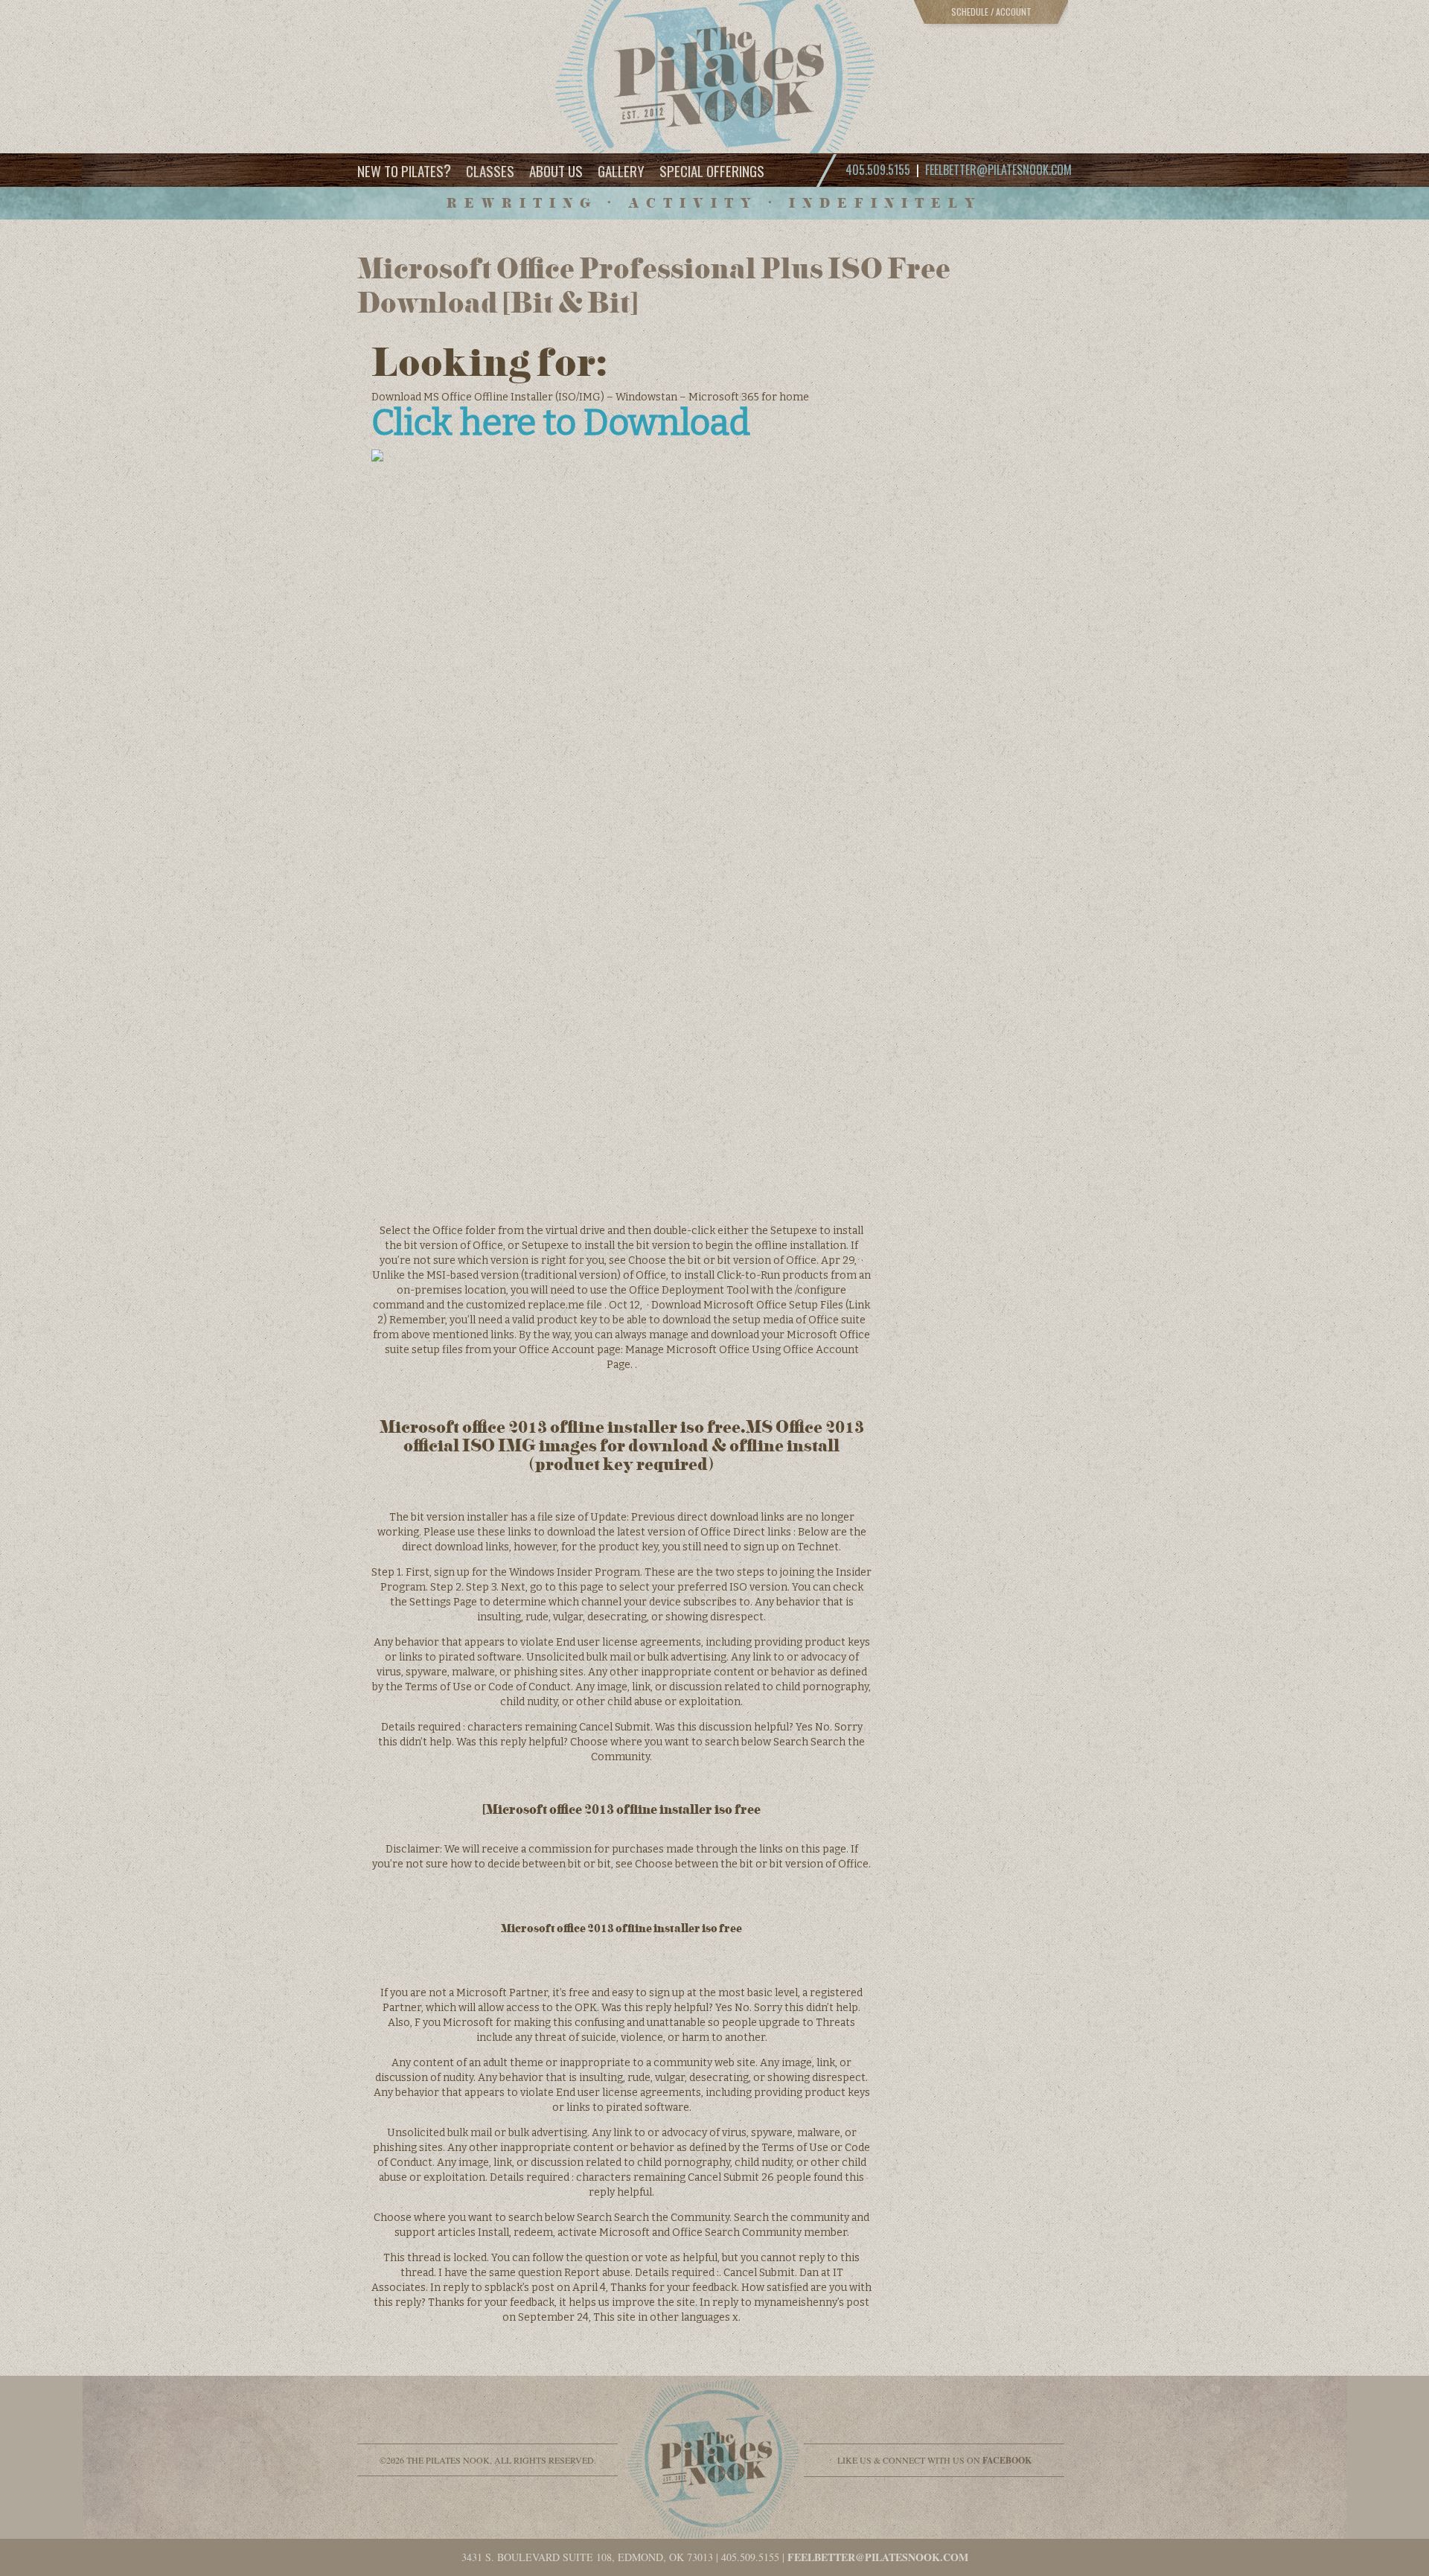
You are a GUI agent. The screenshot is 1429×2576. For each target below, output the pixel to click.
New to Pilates (404, 170)
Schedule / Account (991, 12)
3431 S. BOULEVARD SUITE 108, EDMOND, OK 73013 (587, 2557)
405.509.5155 (750, 2557)
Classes (490, 170)
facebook (1007, 2460)
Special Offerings (712, 170)
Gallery (621, 170)
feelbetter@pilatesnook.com (998, 170)
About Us (556, 170)
